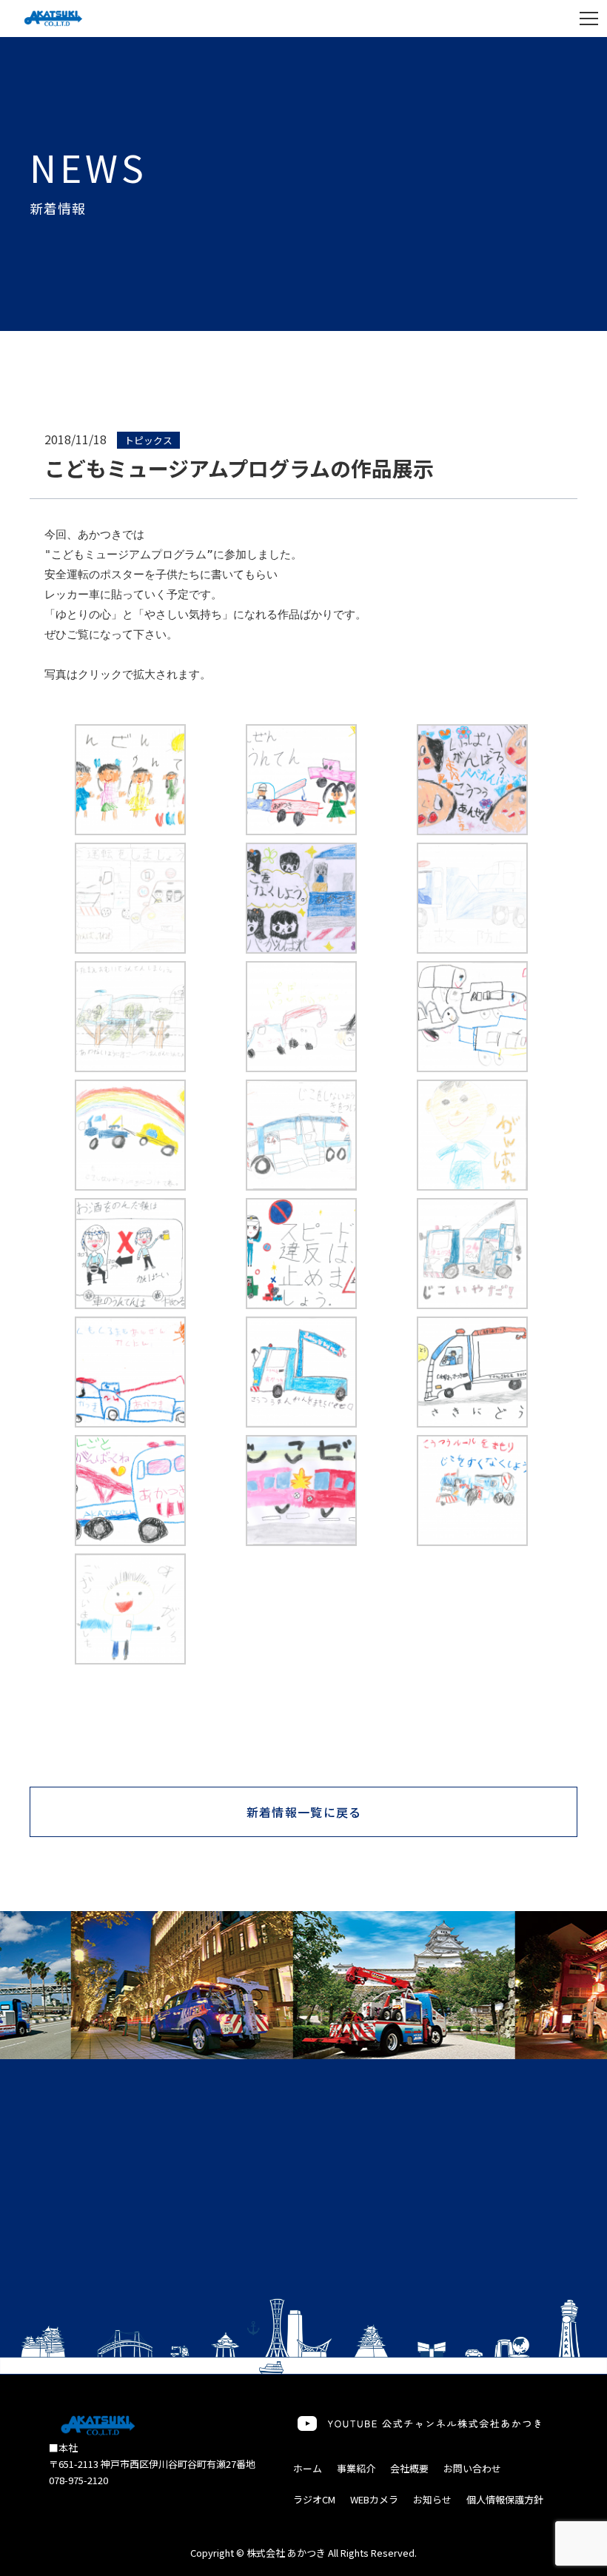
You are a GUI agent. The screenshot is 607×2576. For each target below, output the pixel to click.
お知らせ (432, 2499)
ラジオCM (314, 2499)
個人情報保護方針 (505, 2499)
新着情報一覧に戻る (304, 1812)
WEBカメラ (374, 2499)
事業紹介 (356, 2468)
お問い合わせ (472, 2468)
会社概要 (409, 2468)
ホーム (308, 2468)
